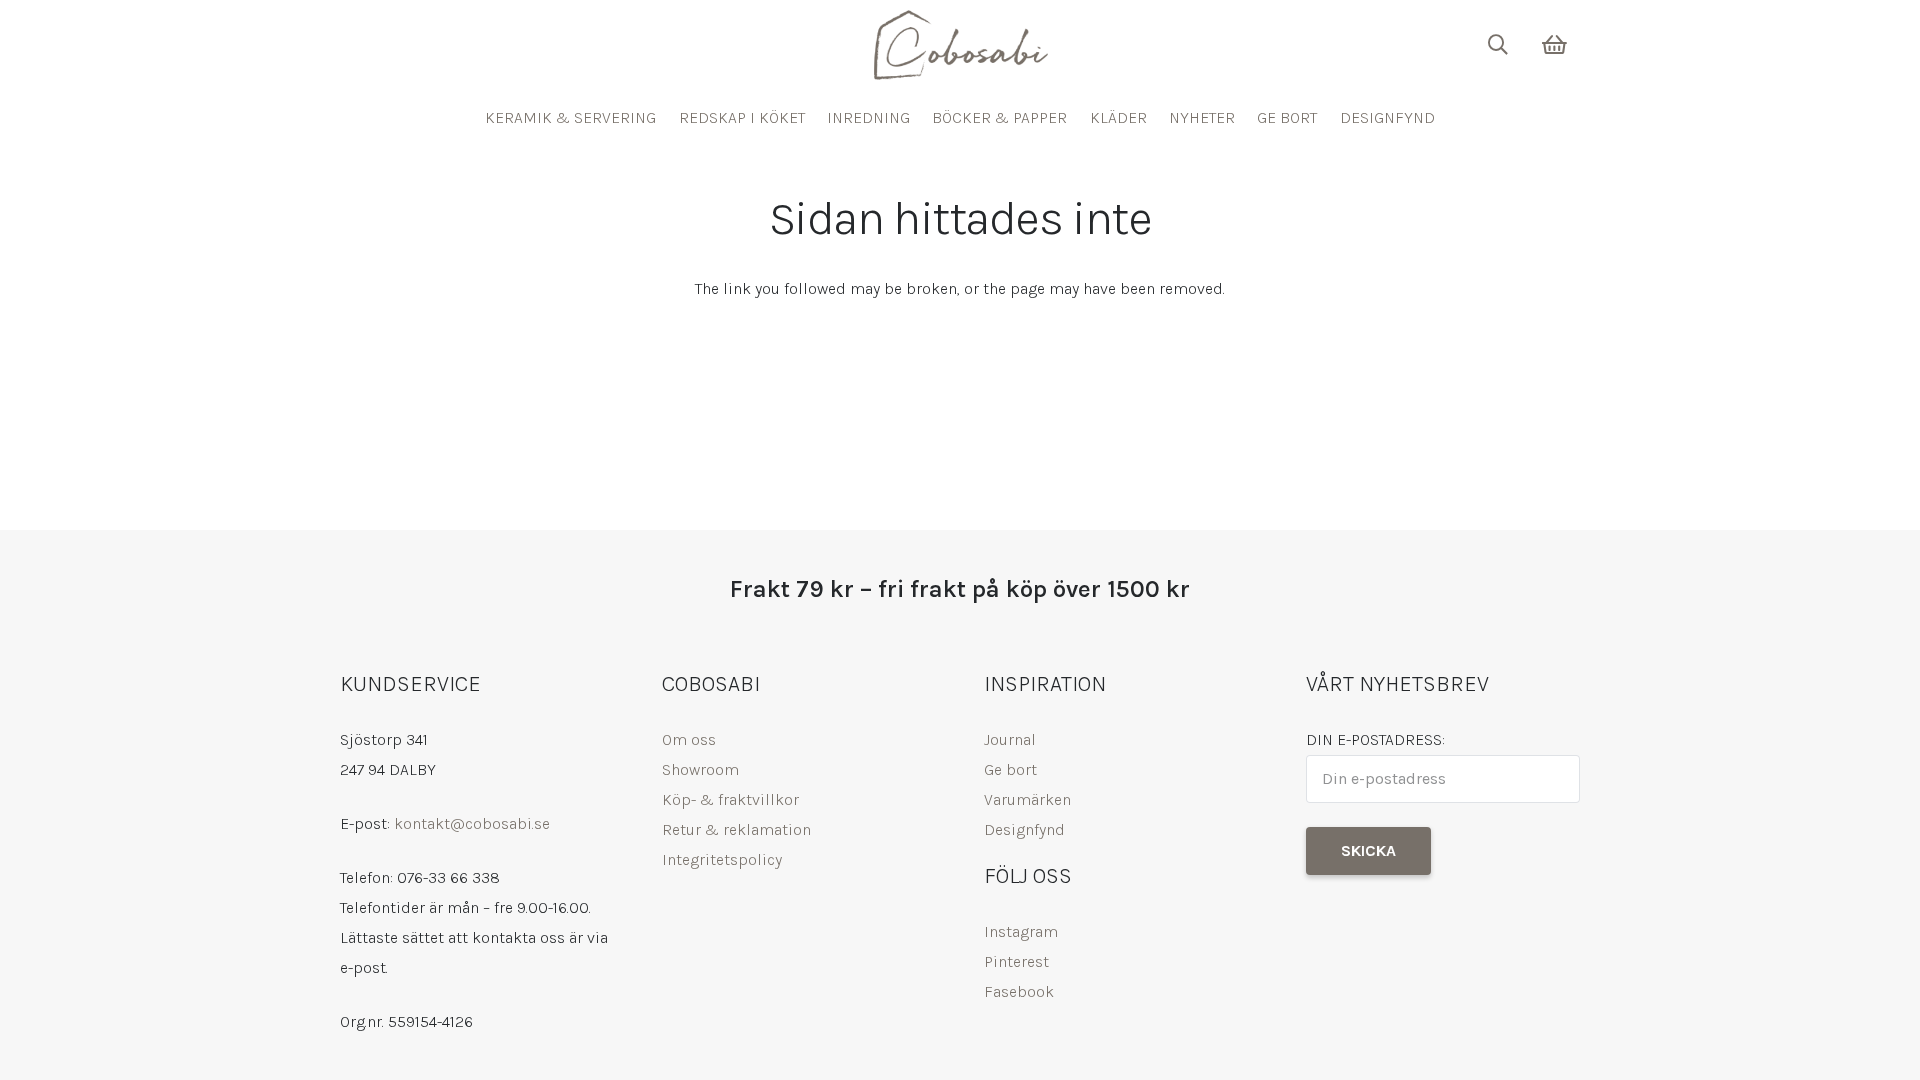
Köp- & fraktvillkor (730, 799)
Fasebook (1019, 991)
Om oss (689, 739)
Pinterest (1016, 961)
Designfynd (1024, 829)
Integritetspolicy (722, 859)
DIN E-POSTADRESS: (1375, 739)
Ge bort (1010, 769)
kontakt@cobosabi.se (472, 823)
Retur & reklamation (736, 829)
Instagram (1021, 931)
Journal (1010, 739)
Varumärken (1027, 799)
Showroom (700, 769)
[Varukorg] (1555, 45)
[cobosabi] (960, 45)
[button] (1498, 45)
